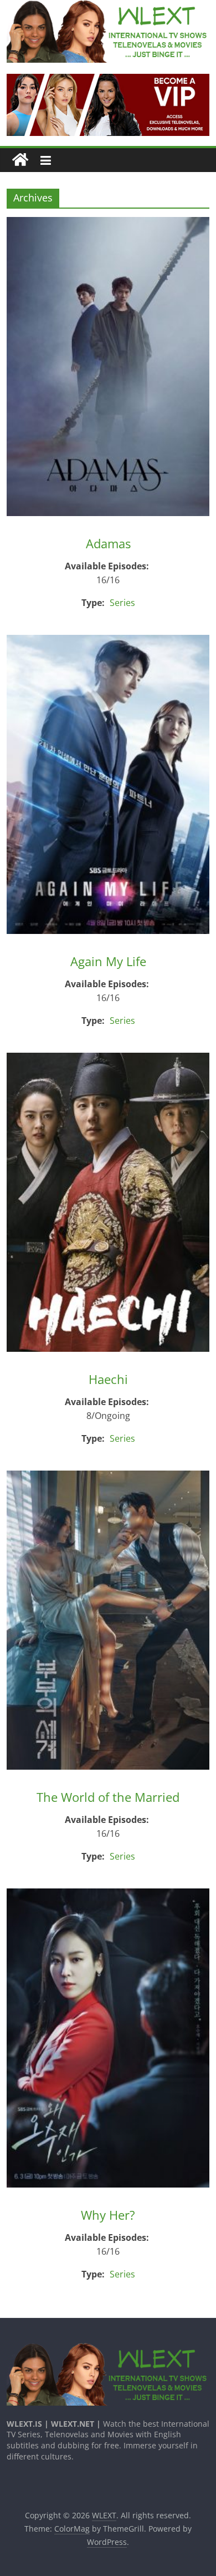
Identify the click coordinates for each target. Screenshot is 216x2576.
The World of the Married (108, 1797)
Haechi (108, 1379)
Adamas (108, 543)
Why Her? (108, 2215)
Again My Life (108, 961)
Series (122, 603)
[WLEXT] (20, 160)
